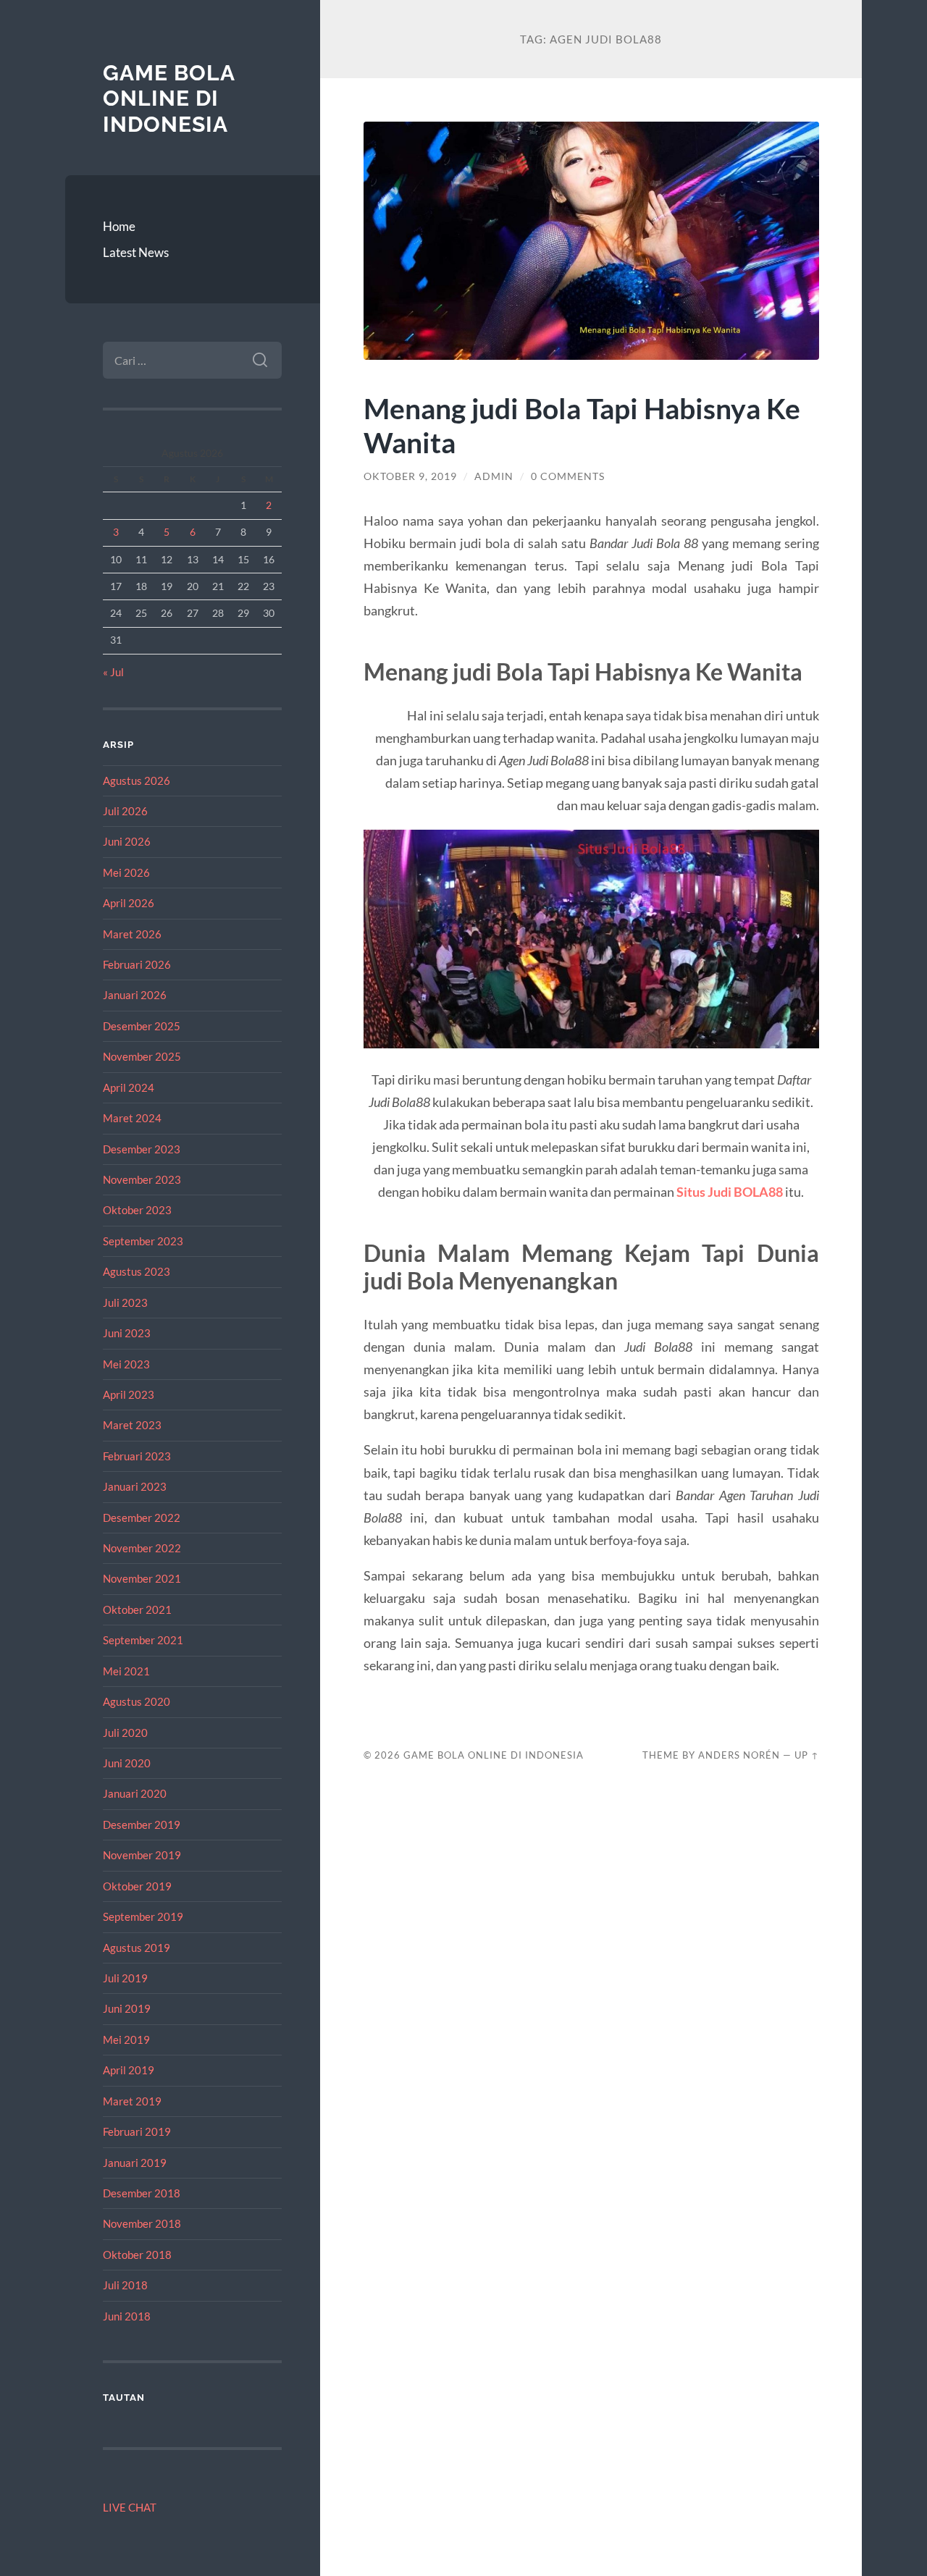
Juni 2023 (127, 1333)
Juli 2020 (125, 1733)
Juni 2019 (127, 2008)
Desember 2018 (142, 2193)
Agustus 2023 (137, 1271)
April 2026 (129, 903)
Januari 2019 (135, 2163)
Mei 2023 (126, 1364)
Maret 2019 (132, 2101)
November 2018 (142, 2223)
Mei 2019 (126, 2040)
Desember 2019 (142, 1824)
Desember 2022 (142, 1518)
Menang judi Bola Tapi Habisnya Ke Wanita (582, 425)
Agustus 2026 (137, 780)
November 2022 (142, 1548)
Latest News (136, 252)
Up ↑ (807, 1755)
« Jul (113, 672)
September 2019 (143, 1916)
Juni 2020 (127, 1763)
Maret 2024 (132, 1118)
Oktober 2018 (137, 2255)
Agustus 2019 (137, 1948)
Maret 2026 (132, 934)
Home (119, 226)
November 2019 (142, 1855)
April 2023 (129, 1394)
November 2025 (142, 1056)
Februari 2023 (137, 1456)
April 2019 (129, 2070)
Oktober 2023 (137, 1210)
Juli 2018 (125, 2285)
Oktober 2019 (137, 1886)
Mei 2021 (126, 1671)
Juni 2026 (127, 841)
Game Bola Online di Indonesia (169, 98)
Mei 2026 (126, 872)
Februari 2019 (137, 2131)
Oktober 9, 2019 (410, 476)
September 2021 (143, 1640)
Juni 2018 (127, 2316)
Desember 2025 (142, 1026)
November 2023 (142, 1179)
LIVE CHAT (130, 2507)
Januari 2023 (135, 1486)
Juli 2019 (125, 1978)
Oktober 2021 (137, 1609)
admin (494, 476)
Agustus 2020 (137, 1701)
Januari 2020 (135, 1793)
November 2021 (142, 1578)
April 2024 (129, 1087)
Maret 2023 (132, 1425)
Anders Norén (739, 1755)
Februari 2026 (137, 964)
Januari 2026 (135, 995)
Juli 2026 (125, 811)
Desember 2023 (142, 1149)
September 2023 (143, 1241)
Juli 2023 (125, 1302)
